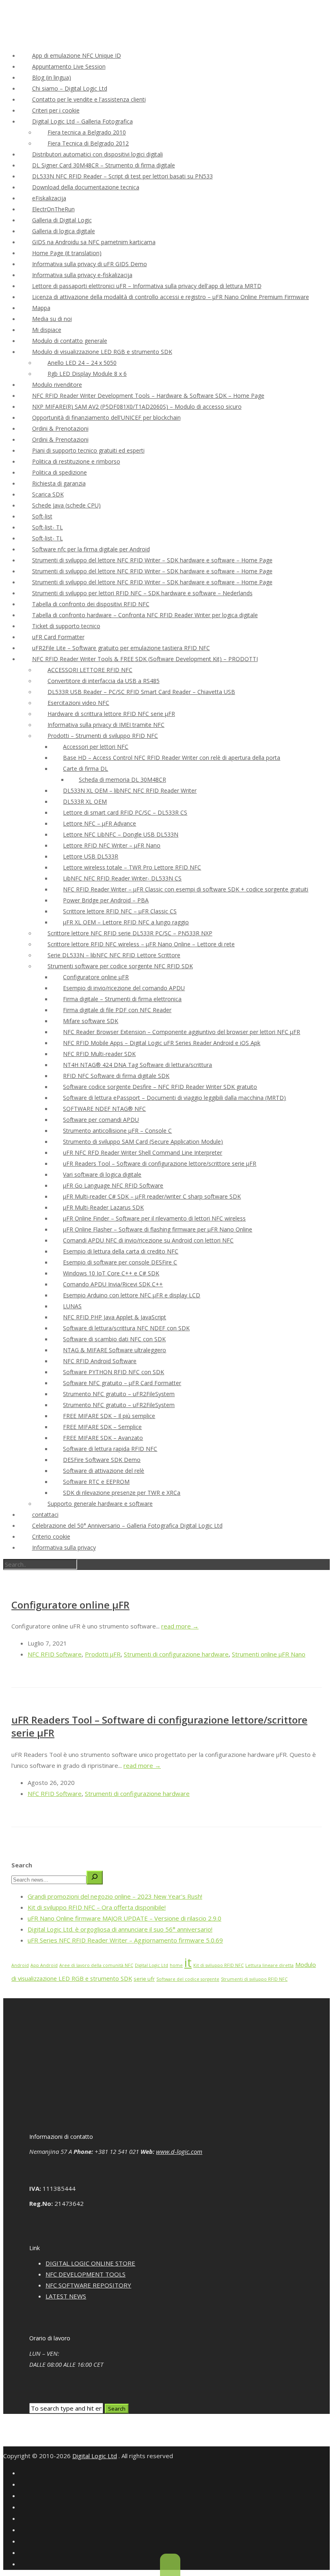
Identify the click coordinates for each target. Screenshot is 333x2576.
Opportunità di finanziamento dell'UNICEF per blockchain (106, 417)
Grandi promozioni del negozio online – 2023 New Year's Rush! (115, 1896)
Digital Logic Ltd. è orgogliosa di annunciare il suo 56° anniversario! (120, 1929)
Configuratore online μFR (96, 977)
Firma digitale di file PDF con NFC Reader (117, 1010)
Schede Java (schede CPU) (66, 505)
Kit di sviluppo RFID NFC (218, 1965)
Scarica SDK (48, 494)
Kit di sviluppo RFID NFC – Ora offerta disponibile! (97, 1907)
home (176, 1965)
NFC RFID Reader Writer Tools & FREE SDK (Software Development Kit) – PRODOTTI (145, 659)
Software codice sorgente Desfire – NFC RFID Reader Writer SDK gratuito (160, 1087)
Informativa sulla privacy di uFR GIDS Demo (90, 264)
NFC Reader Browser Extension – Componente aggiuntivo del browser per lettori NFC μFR (182, 1032)
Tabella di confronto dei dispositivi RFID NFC (91, 604)
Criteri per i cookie (56, 110)
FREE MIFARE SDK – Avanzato (103, 1438)
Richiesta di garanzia (59, 483)
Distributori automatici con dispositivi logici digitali (97, 154)
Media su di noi (52, 319)
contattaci (45, 1515)
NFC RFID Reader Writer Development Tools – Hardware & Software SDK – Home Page (148, 396)
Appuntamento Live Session (69, 66)
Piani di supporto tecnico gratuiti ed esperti (88, 450)
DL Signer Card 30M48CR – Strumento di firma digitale (104, 165)
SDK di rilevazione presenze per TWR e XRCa (122, 1493)
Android (20, 1965)
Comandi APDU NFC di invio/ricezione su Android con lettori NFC (148, 1240)
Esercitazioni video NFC (78, 703)
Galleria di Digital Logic (62, 220)
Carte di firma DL (85, 769)
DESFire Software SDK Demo (102, 1460)
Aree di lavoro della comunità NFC (96, 1965)
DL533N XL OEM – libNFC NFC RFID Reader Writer (130, 790)
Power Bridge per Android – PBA (106, 900)
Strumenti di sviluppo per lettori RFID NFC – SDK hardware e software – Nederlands (142, 593)
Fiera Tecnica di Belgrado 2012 (88, 143)
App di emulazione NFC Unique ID (77, 55)
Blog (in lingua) (52, 77)
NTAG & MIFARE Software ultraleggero (115, 1350)
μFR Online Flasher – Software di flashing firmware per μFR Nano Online (158, 1229)
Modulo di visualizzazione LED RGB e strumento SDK (102, 352)
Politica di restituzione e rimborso (76, 461)
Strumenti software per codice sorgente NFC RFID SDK (120, 966)
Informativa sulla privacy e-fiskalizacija (82, 275)
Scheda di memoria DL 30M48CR (122, 780)
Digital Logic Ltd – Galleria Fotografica (82, 121)
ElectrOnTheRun (53, 209)
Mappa (41, 308)
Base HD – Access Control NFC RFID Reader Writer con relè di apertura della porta (172, 758)
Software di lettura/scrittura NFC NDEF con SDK (126, 1328)
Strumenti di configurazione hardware (176, 1654)
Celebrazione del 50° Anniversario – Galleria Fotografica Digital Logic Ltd (127, 1525)
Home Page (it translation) (67, 253)
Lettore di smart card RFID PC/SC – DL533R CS (125, 812)
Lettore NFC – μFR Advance (99, 823)
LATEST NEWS (66, 2296)
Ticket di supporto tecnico (66, 626)
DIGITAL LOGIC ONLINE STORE (90, 2263)
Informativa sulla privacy (64, 1547)
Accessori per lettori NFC (96, 747)
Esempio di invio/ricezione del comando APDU (124, 988)
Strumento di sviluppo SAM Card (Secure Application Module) (143, 1142)
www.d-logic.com (179, 2151)
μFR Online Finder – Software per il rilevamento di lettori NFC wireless (154, 1218)
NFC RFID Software (55, 1654)
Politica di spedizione (59, 472)
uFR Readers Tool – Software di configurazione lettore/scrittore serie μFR (160, 1163)
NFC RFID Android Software (100, 1361)
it (188, 1962)
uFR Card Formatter (58, 637)
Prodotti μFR (103, 1654)
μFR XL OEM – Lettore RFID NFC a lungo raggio (126, 922)
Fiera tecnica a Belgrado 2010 (87, 132)
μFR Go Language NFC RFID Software (113, 1185)
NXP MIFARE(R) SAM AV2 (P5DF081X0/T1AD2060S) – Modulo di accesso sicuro (137, 407)
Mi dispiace (47, 330)
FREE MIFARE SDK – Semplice (102, 1427)
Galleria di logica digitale (64, 231)
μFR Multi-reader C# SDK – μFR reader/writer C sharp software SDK (152, 1196)
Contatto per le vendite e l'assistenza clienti (89, 99)
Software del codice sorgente (188, 1979)
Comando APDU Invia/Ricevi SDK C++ (113, 1284)
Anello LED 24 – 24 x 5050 (82, 363)
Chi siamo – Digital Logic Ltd (70, 88)
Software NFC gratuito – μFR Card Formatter (122, 1383)
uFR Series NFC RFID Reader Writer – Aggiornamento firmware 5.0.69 (125, 1940)
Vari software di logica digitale (102, 1174)
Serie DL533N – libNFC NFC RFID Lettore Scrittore (114, 955)
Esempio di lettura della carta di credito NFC (121, 1251)
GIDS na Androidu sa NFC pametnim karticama (94, 242)
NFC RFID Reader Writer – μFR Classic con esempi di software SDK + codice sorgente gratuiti (186, 889)
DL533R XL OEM (85, 801)
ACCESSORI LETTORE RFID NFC (90, 670)
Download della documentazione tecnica (86, 187)
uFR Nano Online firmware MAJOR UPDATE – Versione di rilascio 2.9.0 (124, 1918)
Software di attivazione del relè (104, 1471)
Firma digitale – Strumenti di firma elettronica (122, 999)
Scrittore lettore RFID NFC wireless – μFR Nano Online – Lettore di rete (141, 944)
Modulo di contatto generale (70, 341)
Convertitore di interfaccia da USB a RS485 (104, 681)
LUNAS (72, 1306)
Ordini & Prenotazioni (60, 428)
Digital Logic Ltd (151, 1965)
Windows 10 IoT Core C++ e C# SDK (111, 1273)
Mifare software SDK (91, 1021)
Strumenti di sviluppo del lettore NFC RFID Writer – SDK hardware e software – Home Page (152, 560)
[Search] (95, 1878)
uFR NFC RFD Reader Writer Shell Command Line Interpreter (143, 1152)
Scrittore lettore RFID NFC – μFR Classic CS (120, 911)
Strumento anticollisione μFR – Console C (117, 1131)
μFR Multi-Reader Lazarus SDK (103, 1207)
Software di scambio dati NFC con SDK (114, 1339)
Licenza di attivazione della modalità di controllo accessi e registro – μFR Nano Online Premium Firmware (171, 297)
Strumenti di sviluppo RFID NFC (254, 1979)
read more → (180, 1626)
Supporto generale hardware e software (100, 1504)
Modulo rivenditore (57, 385)
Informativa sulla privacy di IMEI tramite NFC (106, 725)
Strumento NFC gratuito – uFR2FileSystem (119, 1394)
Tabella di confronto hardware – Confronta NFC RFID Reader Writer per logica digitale (145, 615)
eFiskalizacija (49, 198)
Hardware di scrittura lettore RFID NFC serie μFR (111, 714)
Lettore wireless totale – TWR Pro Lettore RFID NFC (132, 867)
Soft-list (42, 516)
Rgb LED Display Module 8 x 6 (87, 374)
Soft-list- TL (48, 527)
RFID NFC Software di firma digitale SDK (116, 1076)
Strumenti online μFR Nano (269, 1654)
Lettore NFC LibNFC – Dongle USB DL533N (121, 834)
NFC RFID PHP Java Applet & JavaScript (115, 1317)
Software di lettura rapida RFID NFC (110, 1449)
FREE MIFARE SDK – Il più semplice (109, 1416)
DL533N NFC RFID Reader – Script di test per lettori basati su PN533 (122, 176)
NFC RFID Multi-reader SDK (99, 1054)
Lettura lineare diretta (269, 1965)
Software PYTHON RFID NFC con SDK (114, 1372)
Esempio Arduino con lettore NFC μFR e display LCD (132, 1295)
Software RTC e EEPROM (96, 1482)
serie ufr (144, 1979)
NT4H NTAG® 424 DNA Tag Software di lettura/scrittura (137, 1065)
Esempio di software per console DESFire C (120, 1262)
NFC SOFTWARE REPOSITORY (88, 2285)
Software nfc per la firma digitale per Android (91, 549)
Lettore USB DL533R (91, 856)
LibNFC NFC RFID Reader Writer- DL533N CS (122, 878)
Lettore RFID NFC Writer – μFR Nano (112, 845)
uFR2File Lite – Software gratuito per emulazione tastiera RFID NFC (121, 648)
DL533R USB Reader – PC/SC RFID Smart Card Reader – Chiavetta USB (141, 692)
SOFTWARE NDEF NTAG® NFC (104, 1109)
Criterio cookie (51, 1536)
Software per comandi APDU (101, 1120)
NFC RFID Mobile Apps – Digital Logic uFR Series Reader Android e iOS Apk (162, 1043)
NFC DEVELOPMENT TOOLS (85, 2274)
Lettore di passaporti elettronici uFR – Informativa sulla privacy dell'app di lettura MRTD (147, 286)
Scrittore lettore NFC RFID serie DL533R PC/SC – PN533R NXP (130, 933)
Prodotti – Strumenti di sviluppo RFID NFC (103, 736)
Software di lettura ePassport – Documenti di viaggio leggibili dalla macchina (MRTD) (174, 1098)
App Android (44, 1965)
